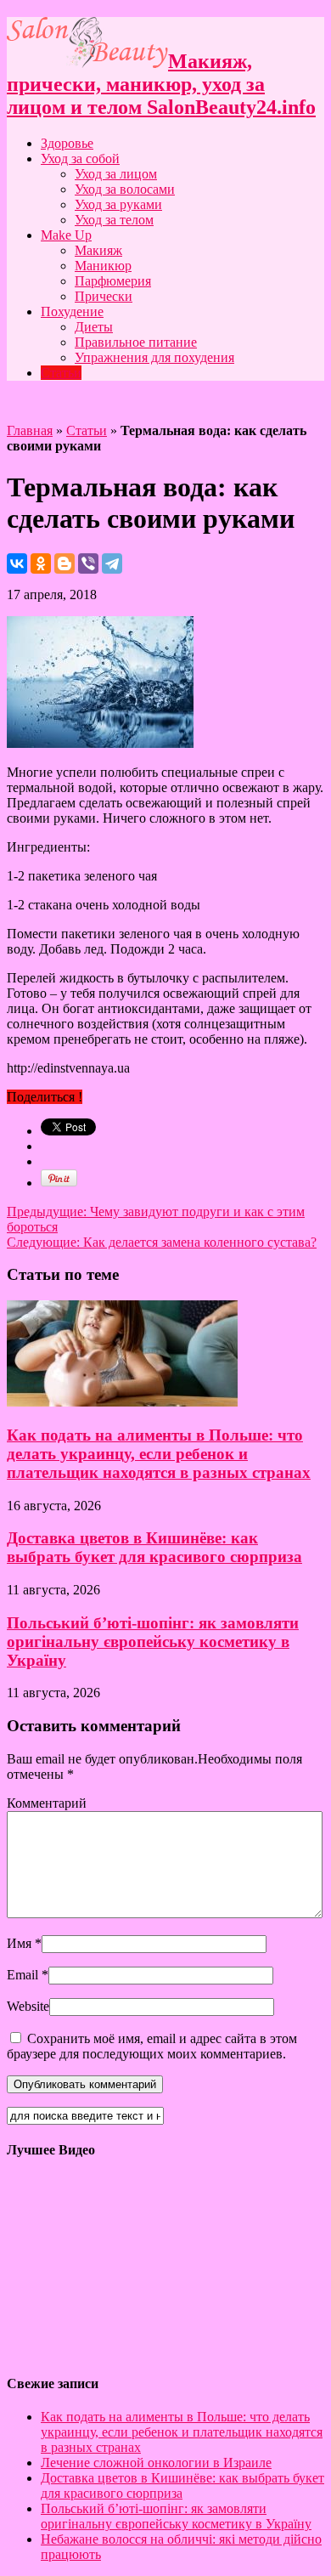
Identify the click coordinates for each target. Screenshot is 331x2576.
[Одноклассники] (41, 563)
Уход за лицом (116, 174)
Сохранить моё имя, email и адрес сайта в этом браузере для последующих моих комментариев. (152, 2046)
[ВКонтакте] (17, 563)
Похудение (72, 311)
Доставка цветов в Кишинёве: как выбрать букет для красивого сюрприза (154, 1547)
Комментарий (47, 1803)
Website (28, 2006)
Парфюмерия (113, 281)
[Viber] (88, 563)
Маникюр (103, 266)
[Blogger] (65, 563)
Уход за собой (80, 159)
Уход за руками (118, 204)
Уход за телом (114, 220)
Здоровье (67, 143)
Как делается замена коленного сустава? (162, 1242)
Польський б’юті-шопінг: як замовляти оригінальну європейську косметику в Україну (153, 1642)
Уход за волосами (125, 189)
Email (22, 1975)
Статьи (61, 373)
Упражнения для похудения (154, 357)
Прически (104, 296)
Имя (19, 1943)
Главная (30, 430)
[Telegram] (112, 563)
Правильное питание (136, 342)
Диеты (94, 327)
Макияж (98, 250)
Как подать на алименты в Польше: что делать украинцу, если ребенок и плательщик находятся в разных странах (159, 1454)
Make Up (66, 235)
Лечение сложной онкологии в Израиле (156, 2463)
